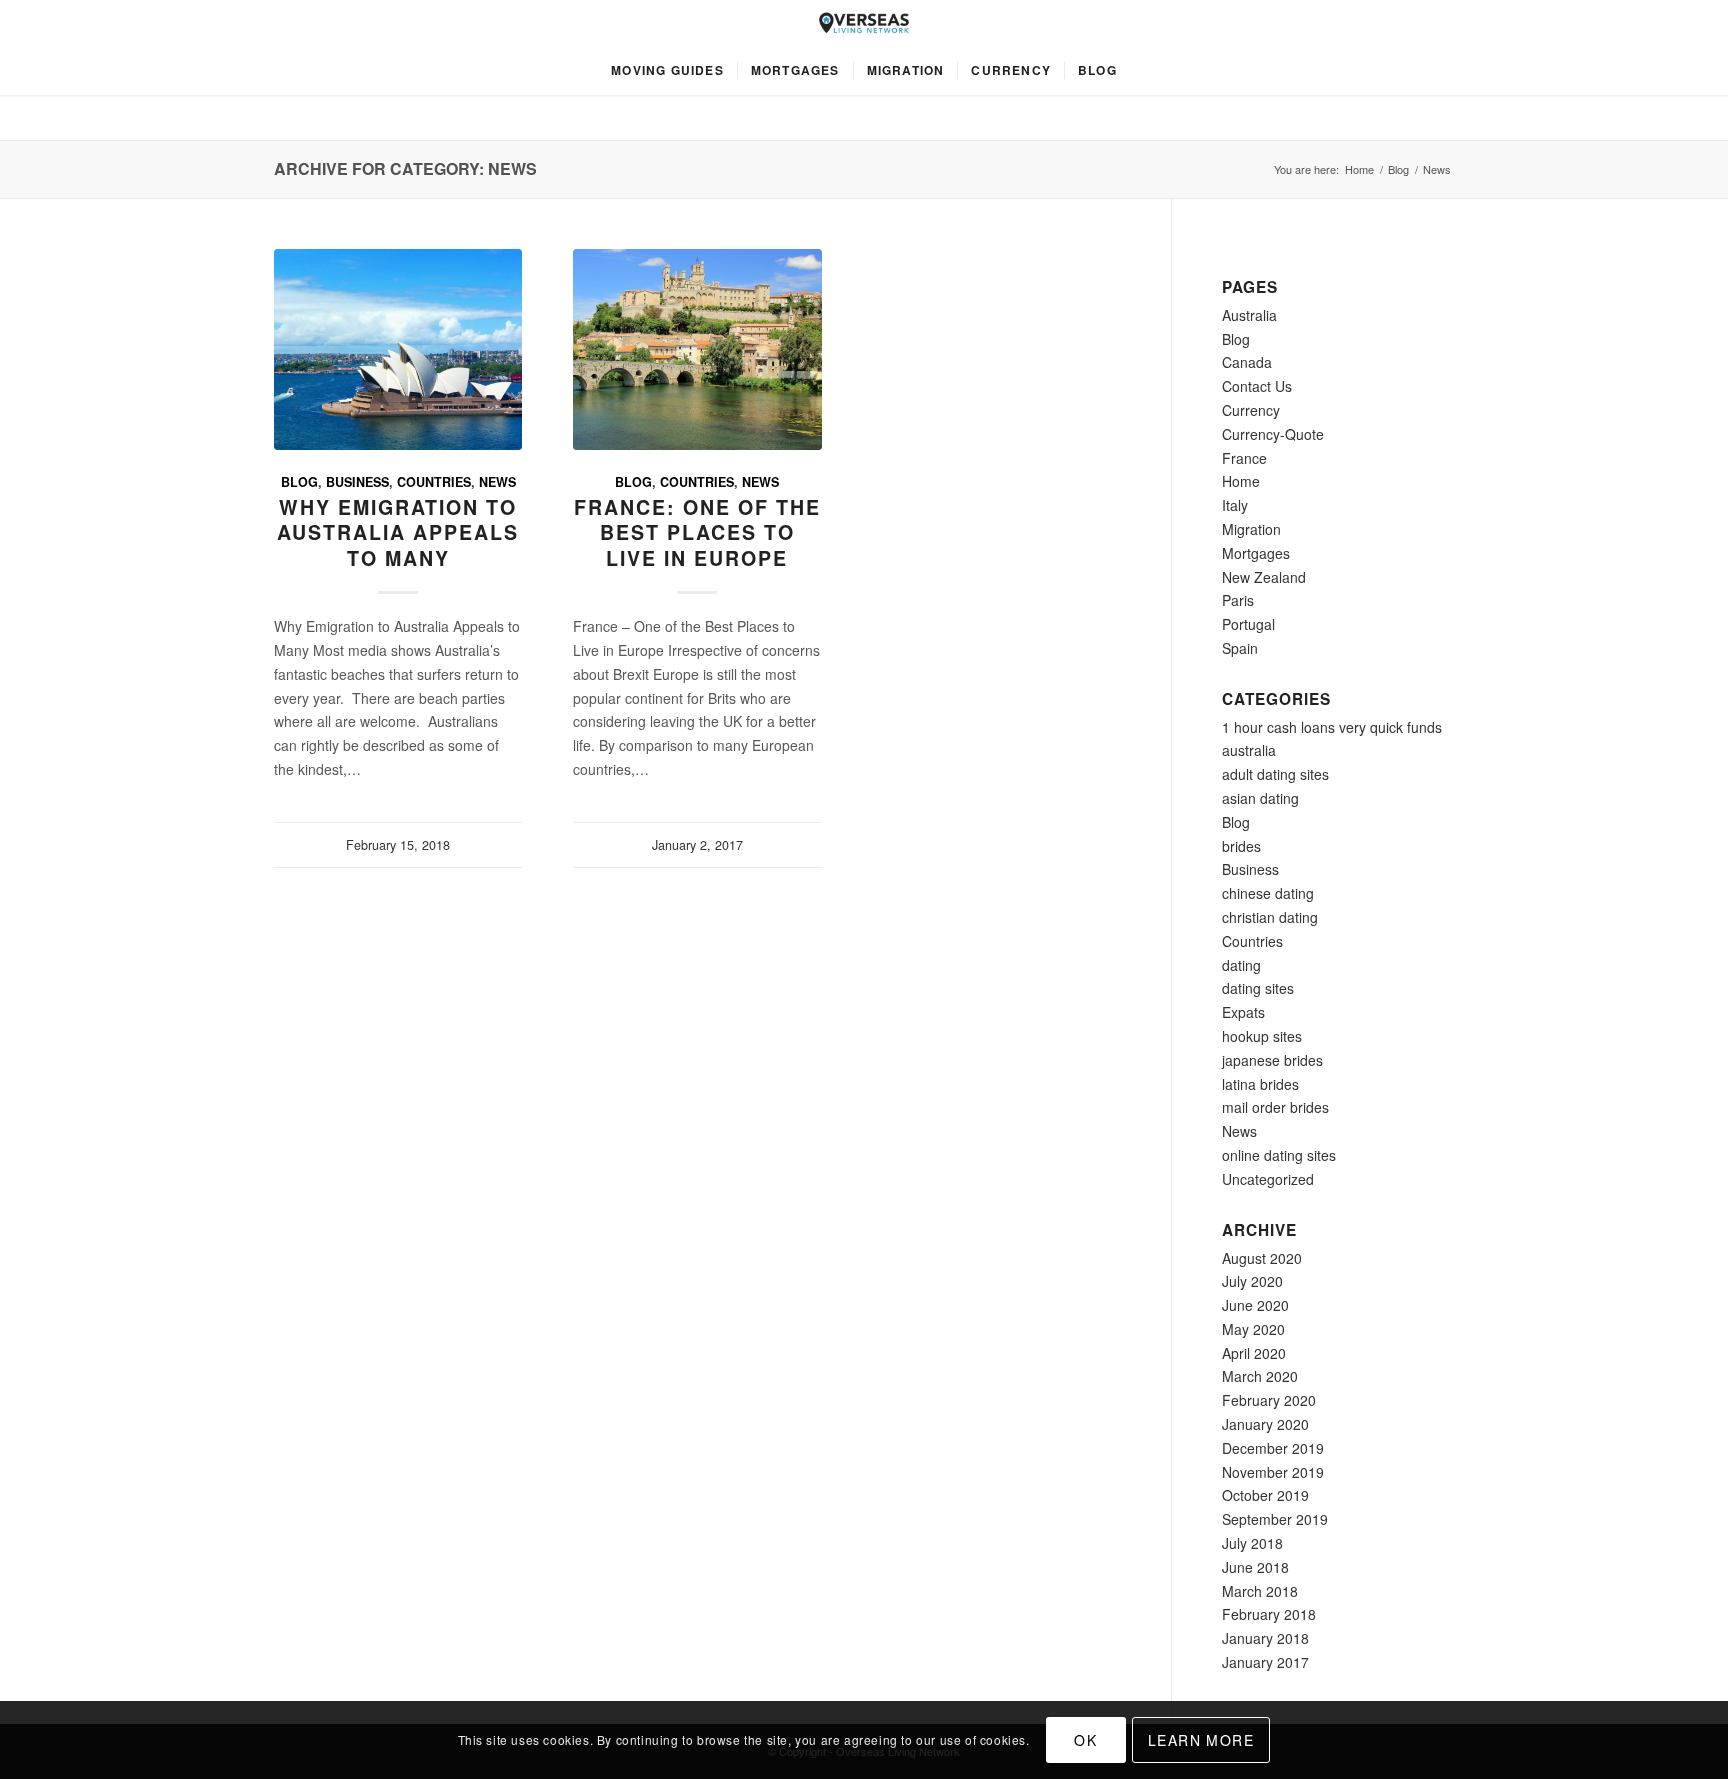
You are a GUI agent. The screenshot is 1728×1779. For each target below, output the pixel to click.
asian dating (1260, 798)
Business (357, 482)
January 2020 (1265, 1424)
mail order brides (1275, 1107)
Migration (1251, 529)
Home (1359, 169)
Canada (1247, 362)
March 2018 (1260, 1591)
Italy (1235, 505)
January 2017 (1265, 1662)
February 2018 (1269, 1614)
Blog (1398, 169)
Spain (1240, 648)
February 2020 (1269, 1400)
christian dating (1270, 917)
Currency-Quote (1273, 434)
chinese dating (1268, 893)
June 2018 (1255, 1567)
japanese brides (1272, 1060)
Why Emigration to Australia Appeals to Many (398, 532)
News (497, 482)
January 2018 (1265, 1638)
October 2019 (1265, 1495)
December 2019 (1273, 1448)
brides (1241, 846)
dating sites (1258, 988)
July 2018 (1252, 1543)
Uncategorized (1268, 1179)
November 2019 (1273, 1472)
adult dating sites (1275, 774)
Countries (434, 482)
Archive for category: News (405, 168)
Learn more (1201, 1740)
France (1244, 458)
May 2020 (1253, 1329)
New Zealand (1264, 577)
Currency (1251, 410)
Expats (1243, 1012)
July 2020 (1252, 1281)
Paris (1238, 600)
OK (1085, 1740)
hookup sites (1262, 1036)
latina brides (1260, 1084)
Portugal (1248, 624)
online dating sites (1279, 1155)
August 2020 (1262, 1258)
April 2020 (1254, 1353)
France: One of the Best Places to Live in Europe (697, 532)
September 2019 (1275, 1519)
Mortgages (1256, 553)
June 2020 (1255, 1305)
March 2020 (1260, 1376)
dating (1241, 965)
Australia (1249, 315)
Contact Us (1257, 386)
